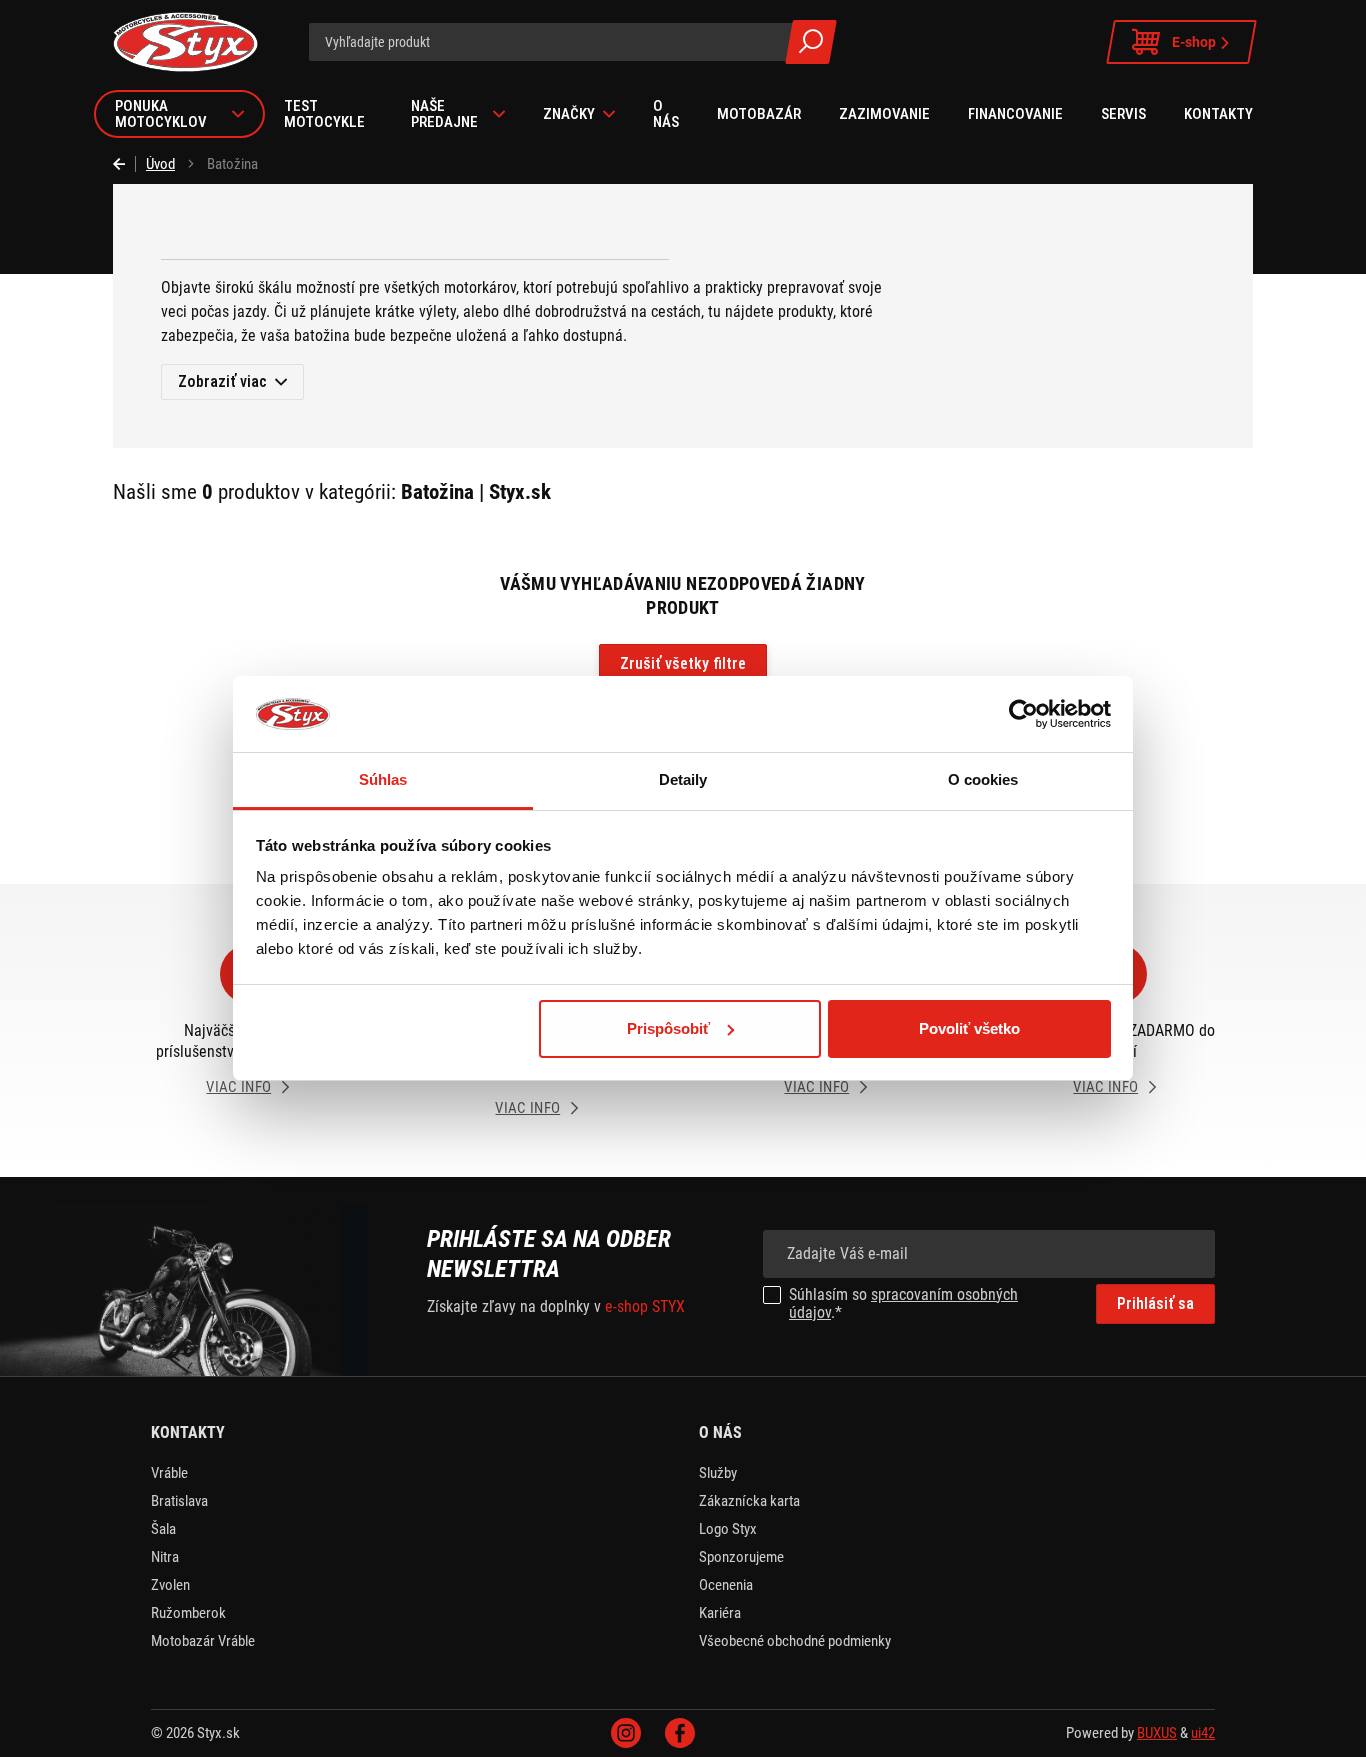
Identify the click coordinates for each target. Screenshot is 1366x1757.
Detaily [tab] (683, 779)
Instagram (626, 1733)
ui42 (1203, 1733)
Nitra (165, 1557)
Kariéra (720, 1613)
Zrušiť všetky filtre (683, 663)
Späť (124, 164)
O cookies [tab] (983, 779)
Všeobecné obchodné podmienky (795, 1641)
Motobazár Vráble (203, 1641)
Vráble (169, 1473)
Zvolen (170, 1585)
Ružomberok (188, 1613)
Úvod (160, 164)
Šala (163, 1529)
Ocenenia (726, 1585)
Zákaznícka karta (749, 1501)
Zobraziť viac (222, 381)
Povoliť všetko (969, 1028)
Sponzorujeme (741, 1557)
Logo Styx (728, 1529)
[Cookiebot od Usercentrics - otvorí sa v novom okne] (1023, 714)
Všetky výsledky (811, 42)
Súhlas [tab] (383, 779)
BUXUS (1157, 1733)
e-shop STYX (645, 1306)
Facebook (680, 1733)
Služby (718, 1473)
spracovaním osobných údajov (903, 1303)
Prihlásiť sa (1155, 1303)
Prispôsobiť (668, 1028)
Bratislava (179, 1501)
